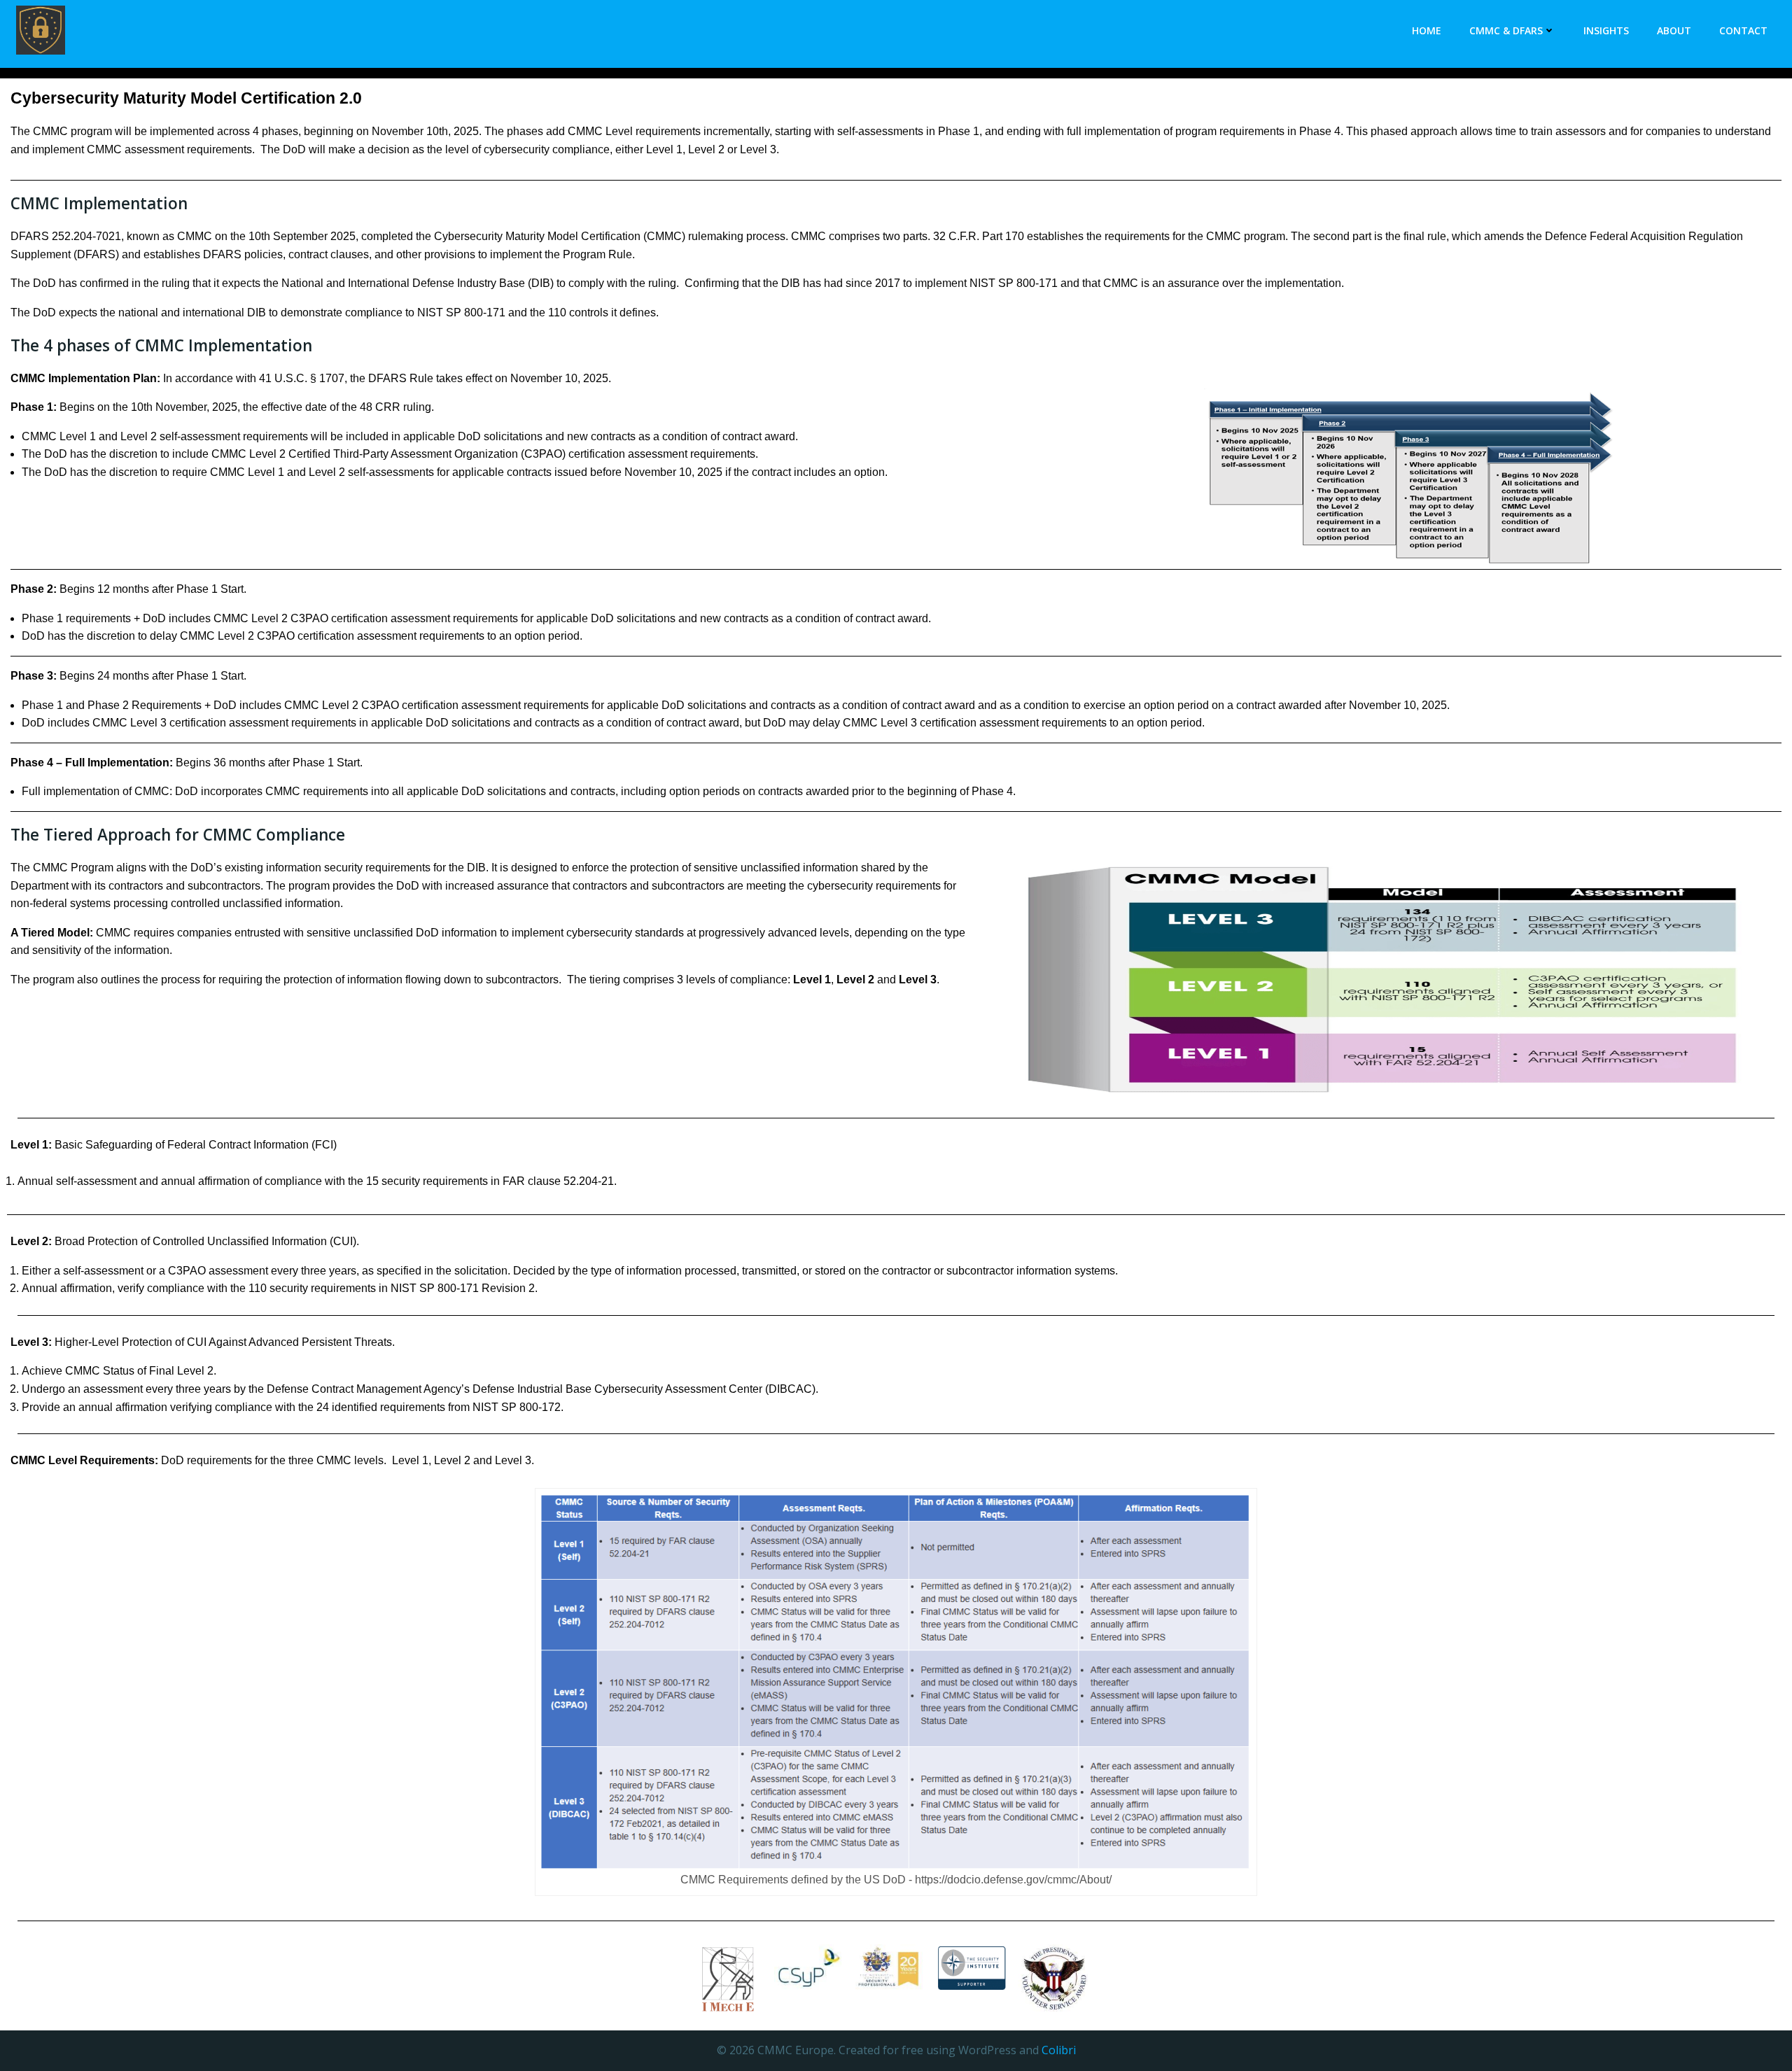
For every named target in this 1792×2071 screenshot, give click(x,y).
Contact (1743, 30)
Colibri (1059, 2050)
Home (1427, 30)
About (1674, 30)
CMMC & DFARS (1506, 30)
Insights (1606, 30)
